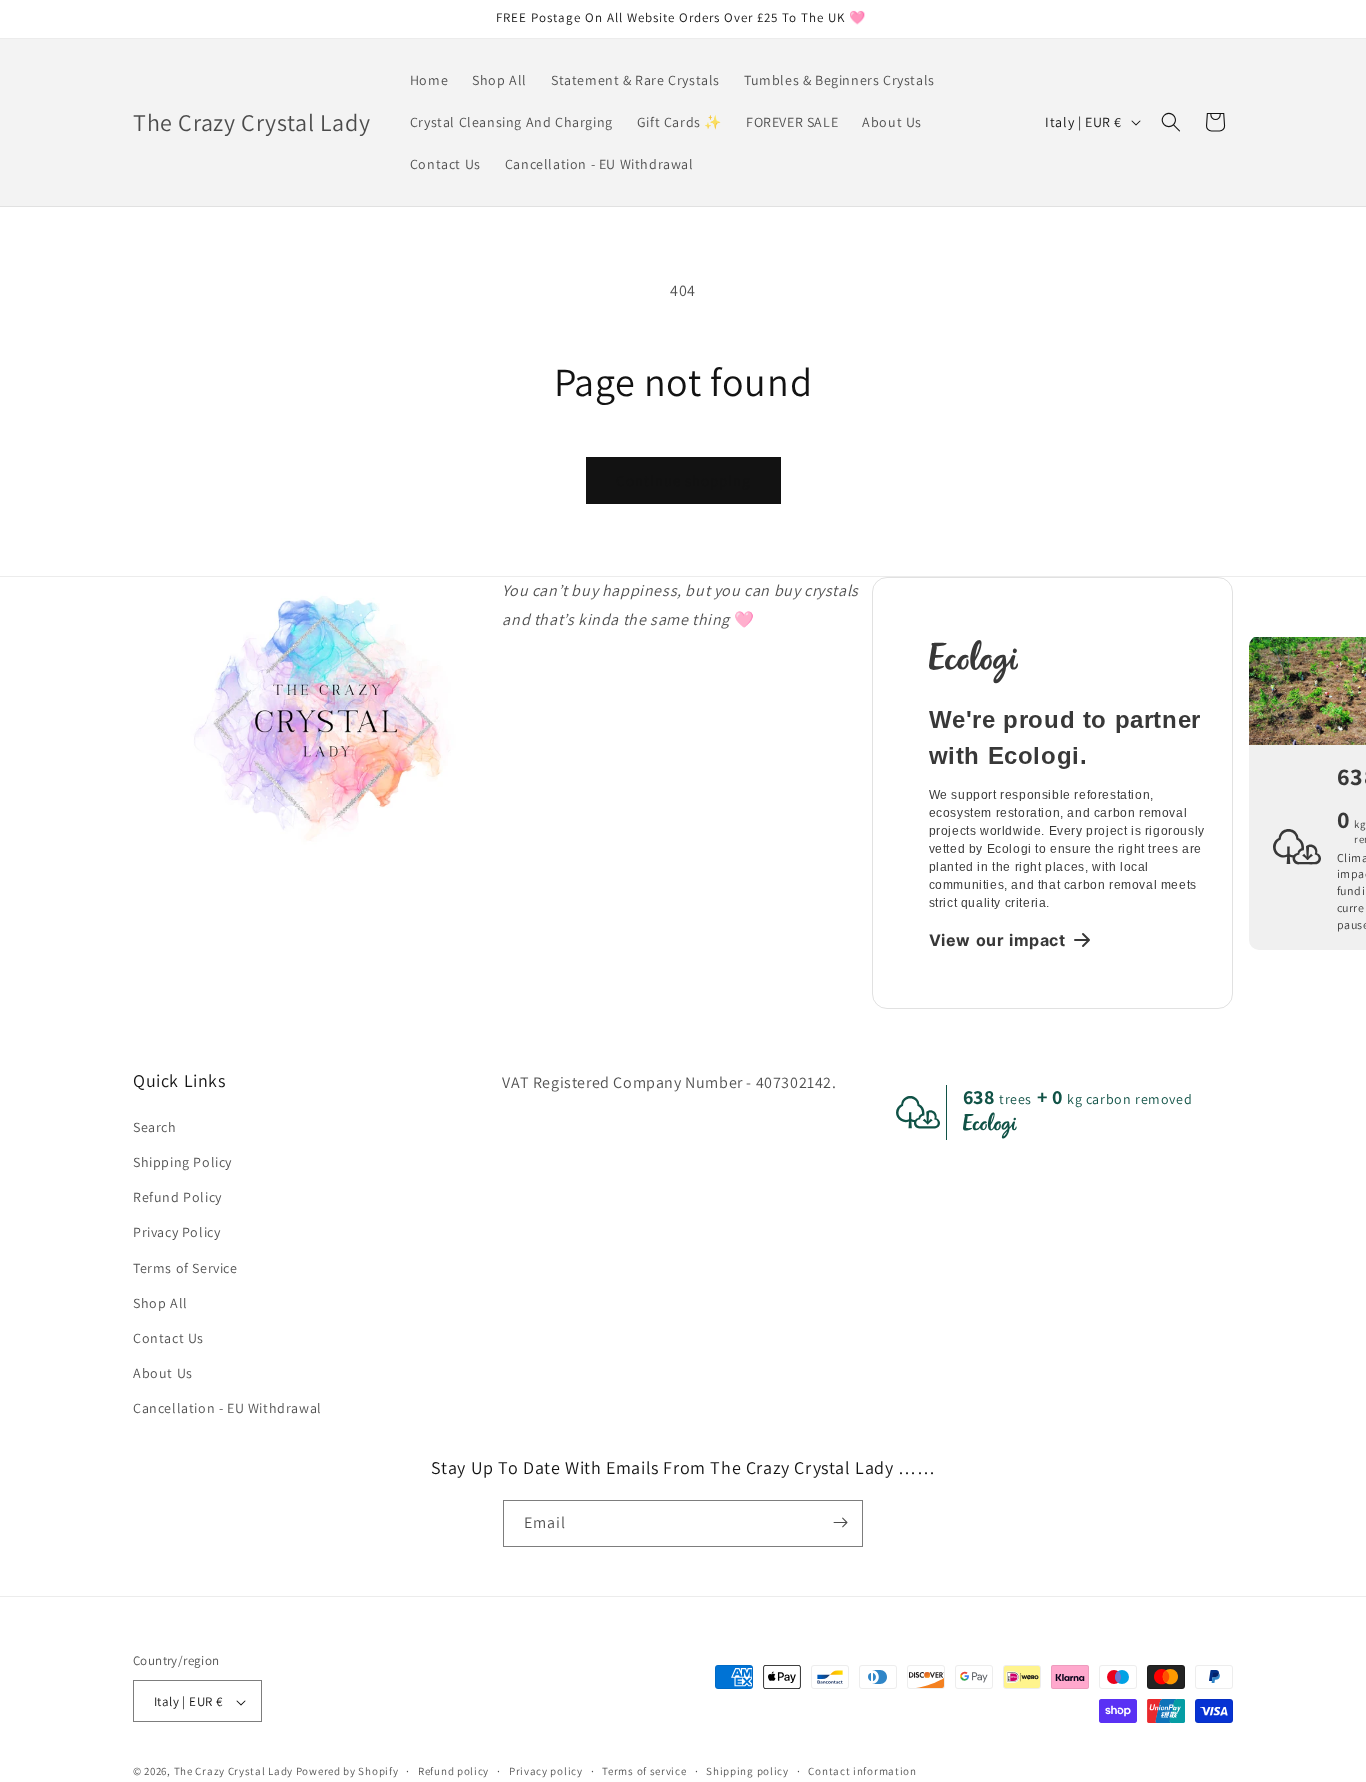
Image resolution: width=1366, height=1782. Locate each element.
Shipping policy (747, 1771)
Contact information (862, 1771)
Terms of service (644, 1771)
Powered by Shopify (347, 1772)
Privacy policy (546, 1771)
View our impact (997, 940)
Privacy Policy (176, 1232)
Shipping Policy (182, 1161)
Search (155, 1126)
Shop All (160, 1302)
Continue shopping (683, 480)
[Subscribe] (840, 1522)
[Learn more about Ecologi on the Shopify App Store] (1069, 660)
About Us (163, 1372)
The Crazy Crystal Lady (233, 1772)
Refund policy (453, 1771)
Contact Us (168, 1337)
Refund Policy (177, 1196)
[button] (1171, 122)
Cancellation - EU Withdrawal (227, 1408)
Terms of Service (185, 1267)
